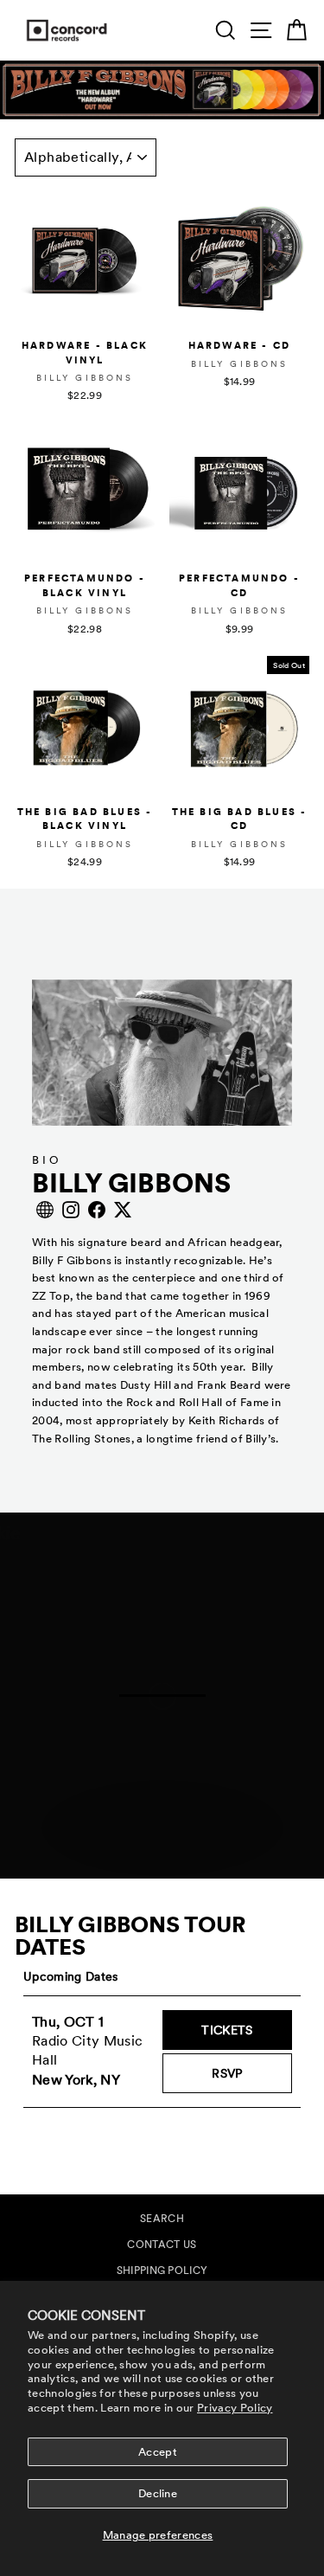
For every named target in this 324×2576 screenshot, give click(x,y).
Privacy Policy (235, 2408)
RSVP (252, 2073)
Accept (158, 2452)
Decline (158, 2493)
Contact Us (162, 2245)
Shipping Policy (162, 2271)
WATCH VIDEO (171, 1857)
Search (162, 2219)
